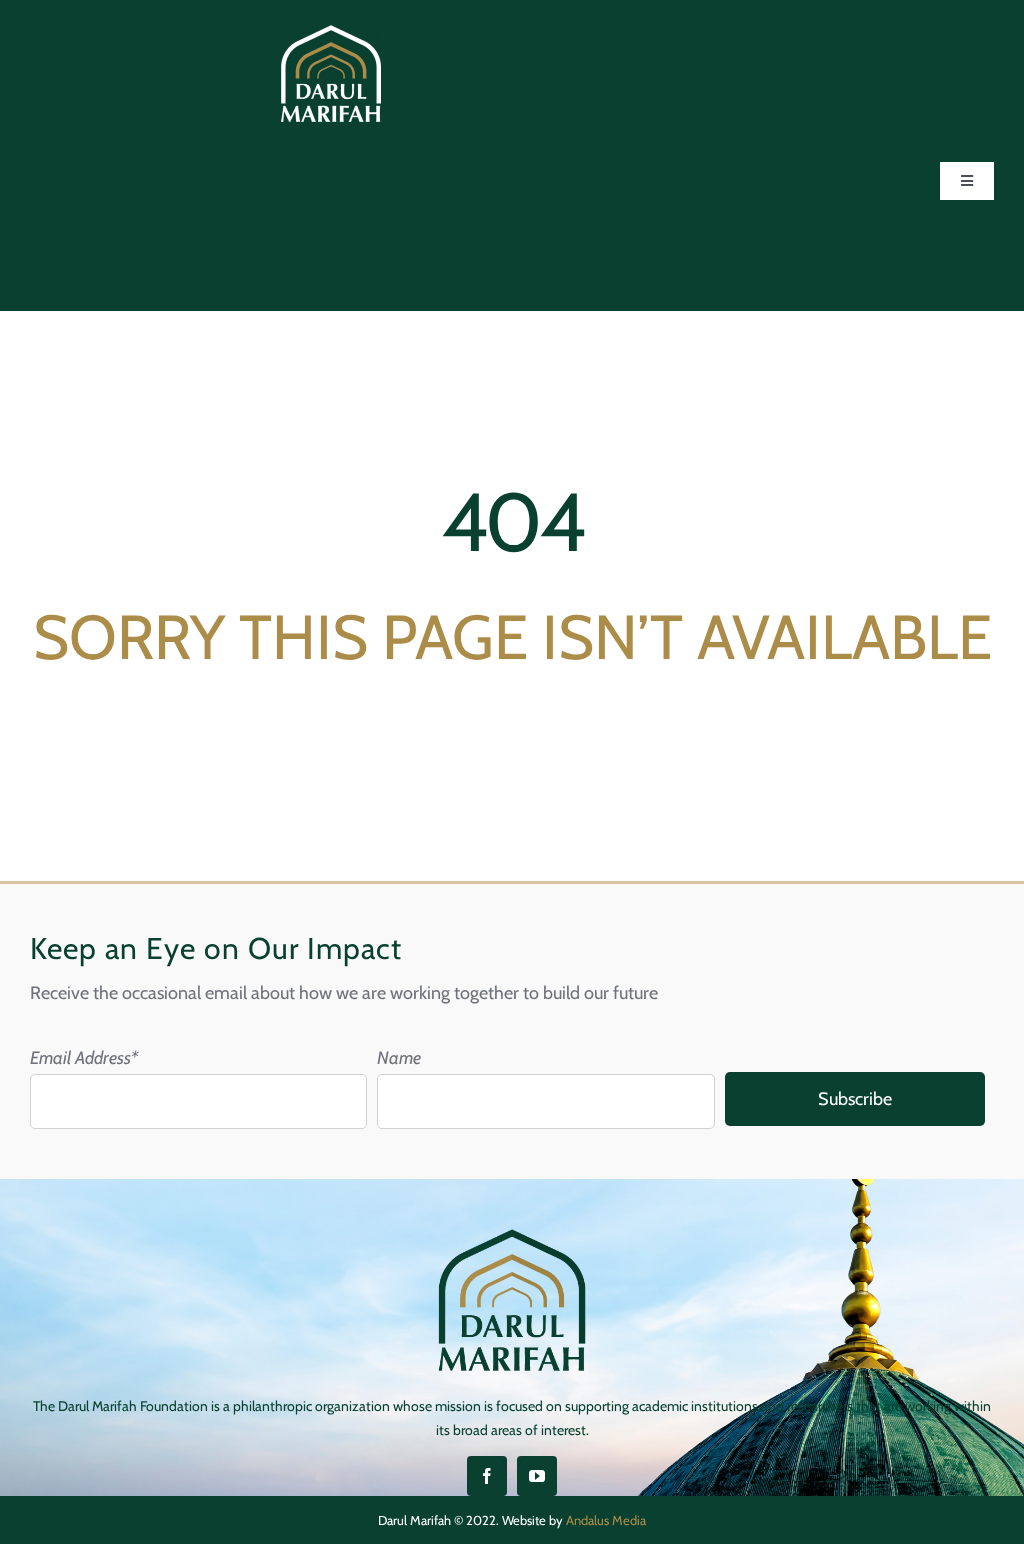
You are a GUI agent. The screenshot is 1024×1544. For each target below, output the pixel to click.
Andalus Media (606, 1520)
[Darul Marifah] (331, 34)
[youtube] (537, 1476)
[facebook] (487, 1476)
